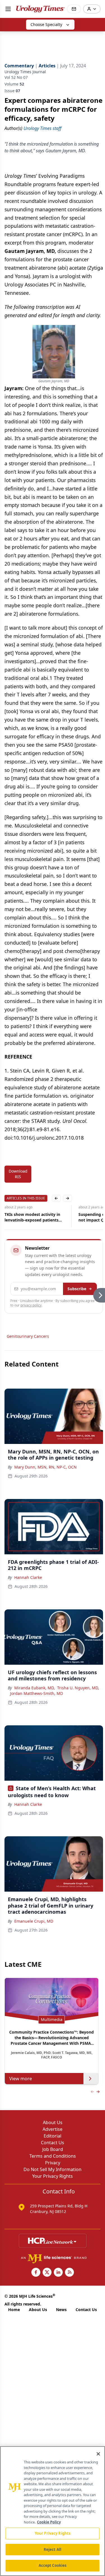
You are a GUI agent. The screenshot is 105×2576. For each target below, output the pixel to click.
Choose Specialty (46, 24)
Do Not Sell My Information (53, 2169)
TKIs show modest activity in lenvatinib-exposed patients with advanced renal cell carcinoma (32, 1217)
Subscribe (77, 1289)
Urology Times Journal (25, 72)
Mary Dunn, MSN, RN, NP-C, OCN (46, 1467)
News (61, 2310)
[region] (53, 2511)
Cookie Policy (49, 2522)
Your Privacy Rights (53, 2176)
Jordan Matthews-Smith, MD (37, 1693)
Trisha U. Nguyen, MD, (78, 1688)
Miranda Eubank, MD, (35, 1688)
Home (14, 2310)
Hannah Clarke (28, 1577)
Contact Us (53, 2143)
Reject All (53, 2549)
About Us (53, 2122)
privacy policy (31, 1305)
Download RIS (18, 1174)
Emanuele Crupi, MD (34, 1921)
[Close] (98, 2454)
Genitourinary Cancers (28, 1336)
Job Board (53, 2149)
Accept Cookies (53, 2565)
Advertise (53, 2129)
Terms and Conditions (53, 2156)
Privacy (53, 2163)
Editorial (53, 2136)
